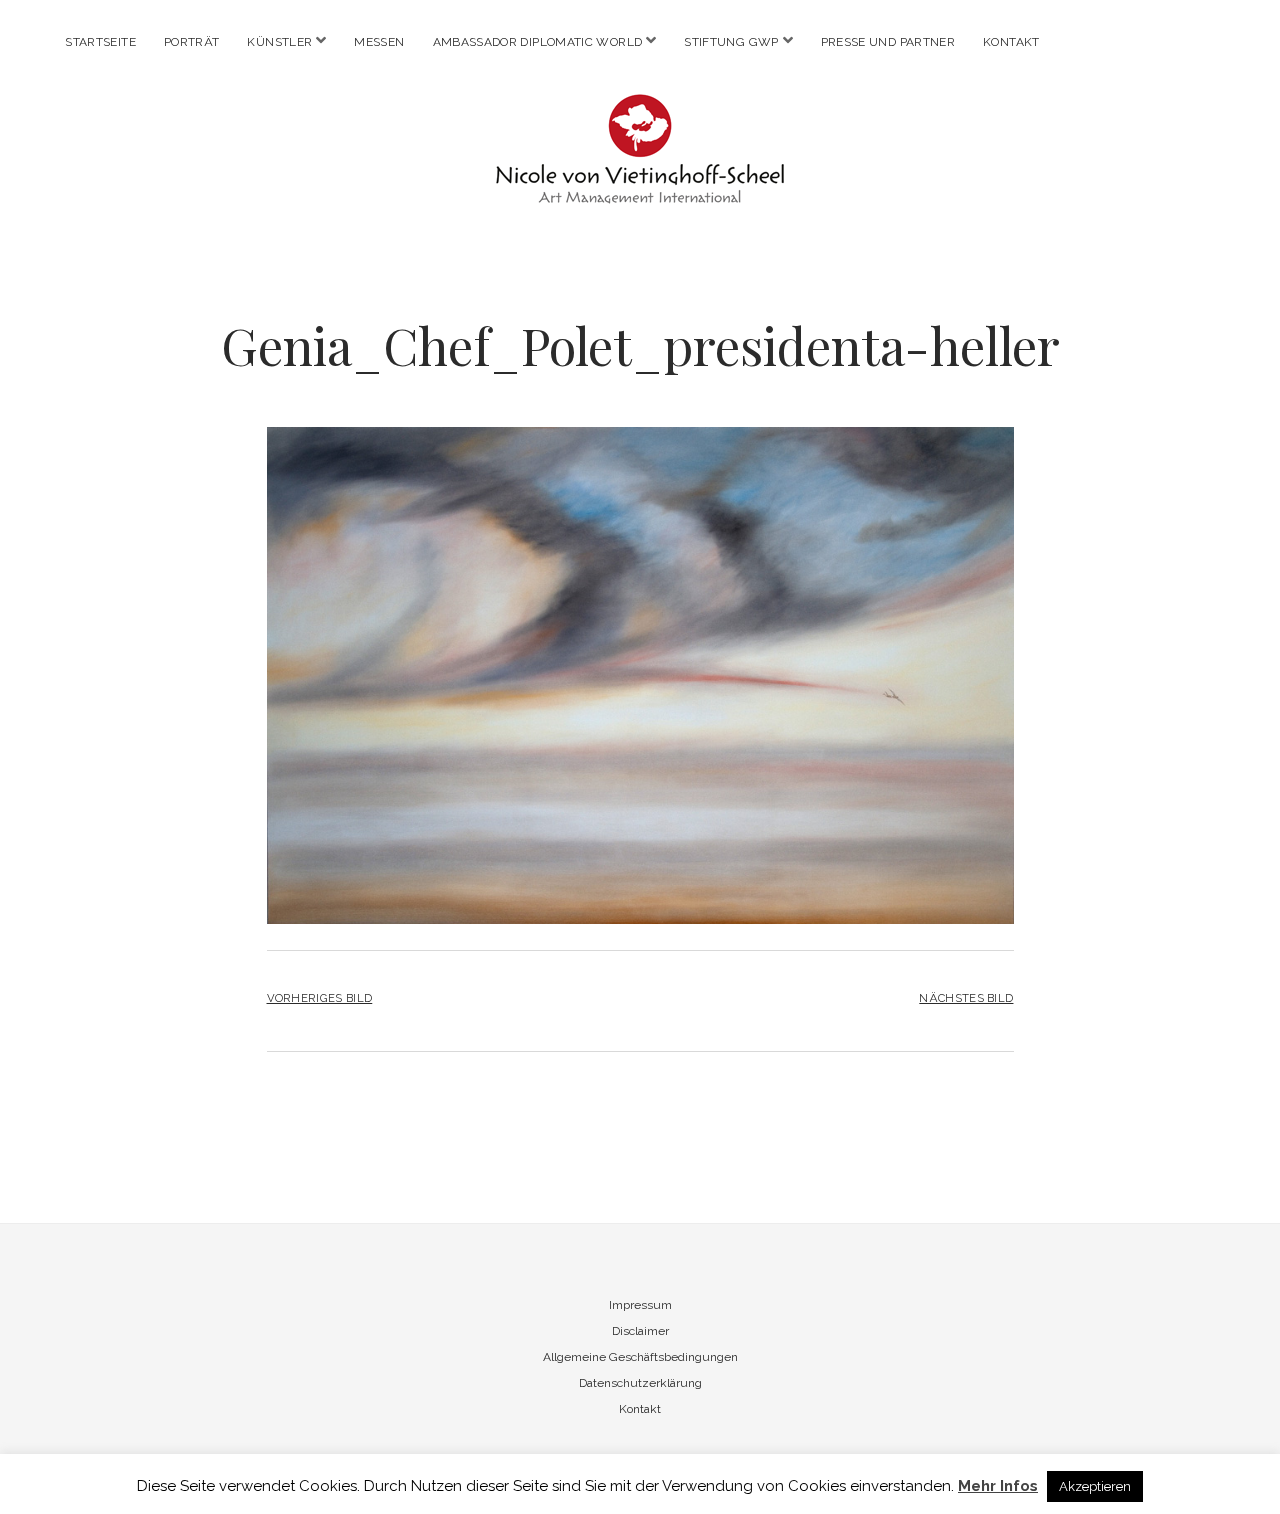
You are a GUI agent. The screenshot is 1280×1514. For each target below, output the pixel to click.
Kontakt (1011, 42)
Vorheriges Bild (320, 998)
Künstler (279, 42)
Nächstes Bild (966, 998)
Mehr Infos (998, 1486)
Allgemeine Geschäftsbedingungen (640, 1357)
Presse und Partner (888, 42)
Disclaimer (640, 1331)
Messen (379, 42)
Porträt (192, 42)
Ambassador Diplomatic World (538, 42)
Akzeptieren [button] (1095, 1486)
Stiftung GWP (731, 42)
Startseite (100, 42)
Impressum (640, 1305)
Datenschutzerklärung (640, 1383)
